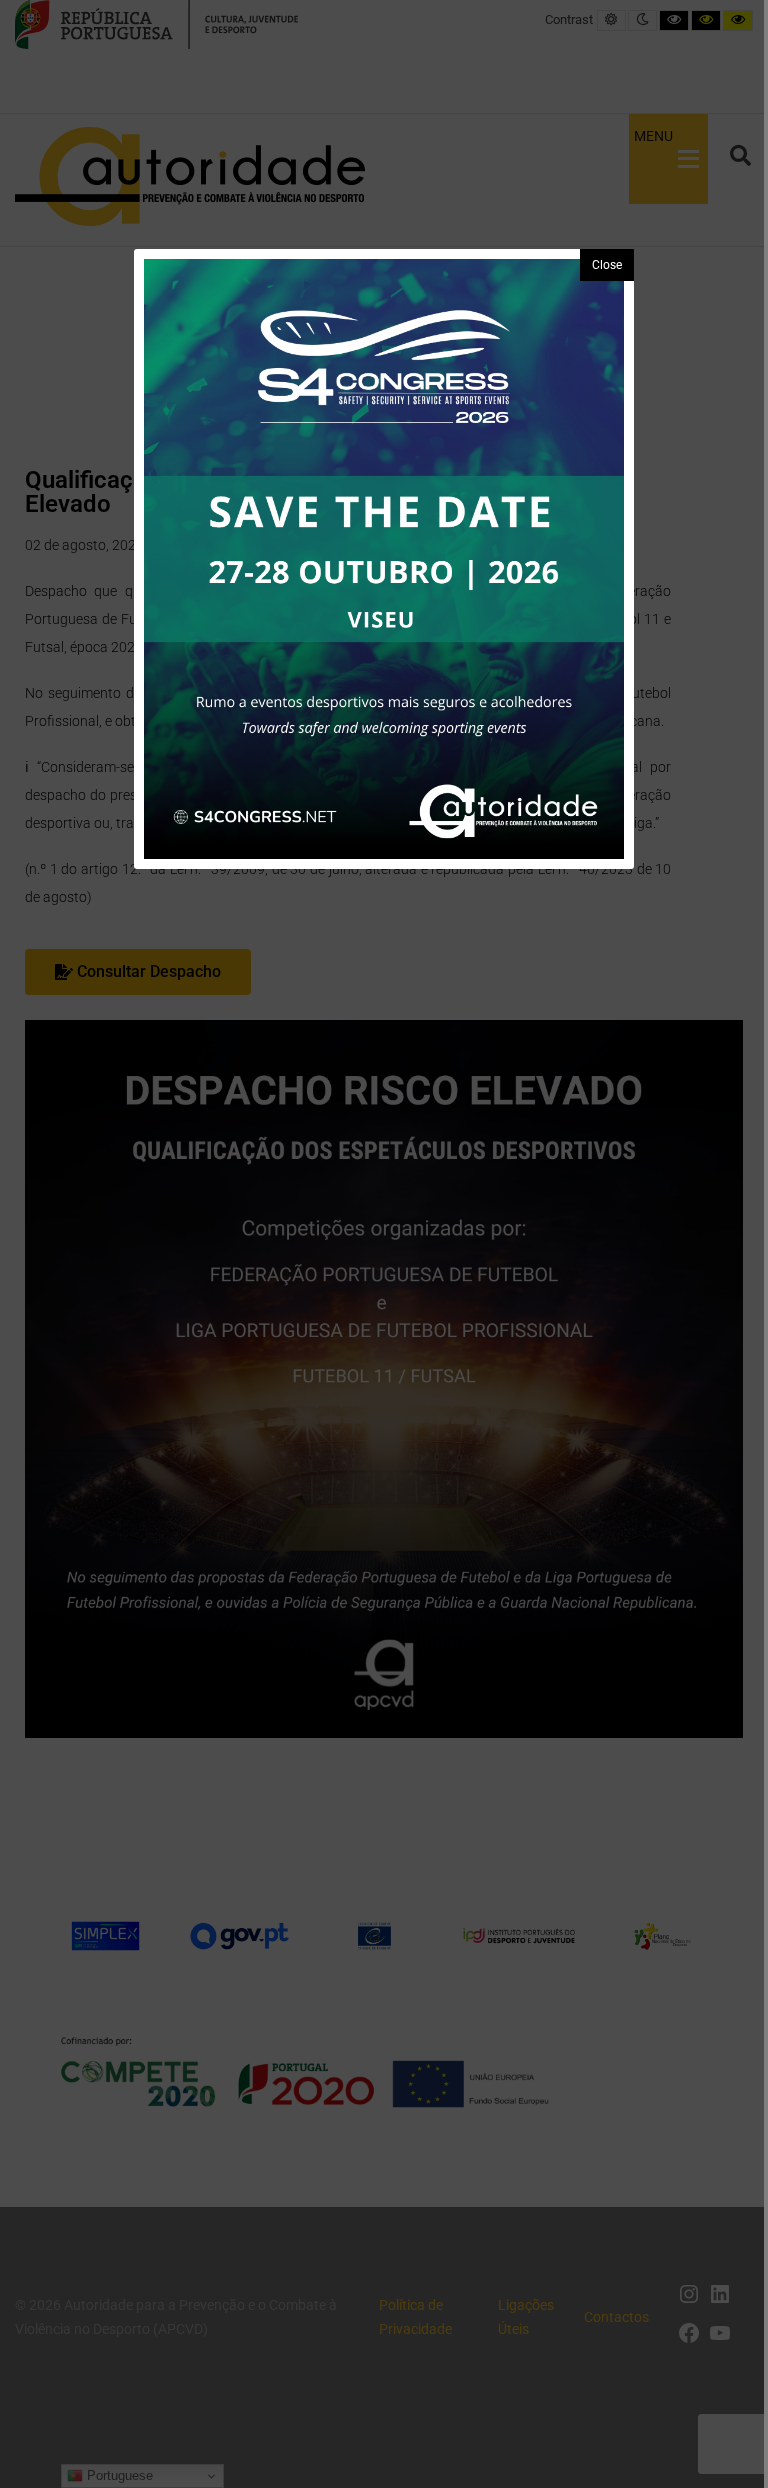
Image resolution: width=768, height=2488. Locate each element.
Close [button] (607, 265)
